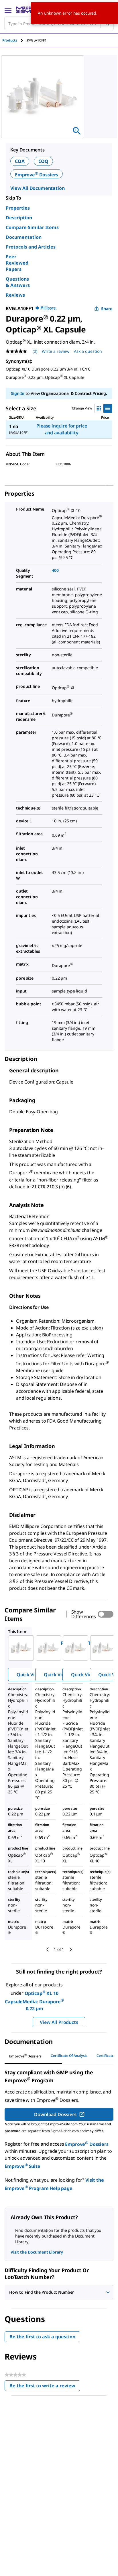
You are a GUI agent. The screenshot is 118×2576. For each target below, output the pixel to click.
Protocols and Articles (31, 247)
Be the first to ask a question (42, 2337)
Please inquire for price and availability (62, 429)
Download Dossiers (55, 2114)
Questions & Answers (18, 282)
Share (107, 309)
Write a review (56, 351)
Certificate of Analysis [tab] (69, 2056)
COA (20, 161)
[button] (59, 2292)
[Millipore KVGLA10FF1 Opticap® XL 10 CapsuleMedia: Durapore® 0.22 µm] (18, 1648)
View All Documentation (37, 188)
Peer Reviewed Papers (17, 263)
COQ (44, 161)
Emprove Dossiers (37, 175)
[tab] (15, 40)
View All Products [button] (59, 2022)
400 (55, 570)
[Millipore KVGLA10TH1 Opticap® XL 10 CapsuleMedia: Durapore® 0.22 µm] (73, 1648)
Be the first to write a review (45, 2387)
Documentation (24, 237)
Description (19, 218)
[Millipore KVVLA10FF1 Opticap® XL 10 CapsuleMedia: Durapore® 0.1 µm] (100, 1648)
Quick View (29, 1675)
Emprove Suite (22, 2166)
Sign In (18, 393)
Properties (18, 208)
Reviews (15, 295)
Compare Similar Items (32, 227)
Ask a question (88, 351)
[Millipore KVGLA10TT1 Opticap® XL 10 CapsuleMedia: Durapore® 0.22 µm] (45, 1648)
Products (10, 40)
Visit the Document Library (37, 2252)
